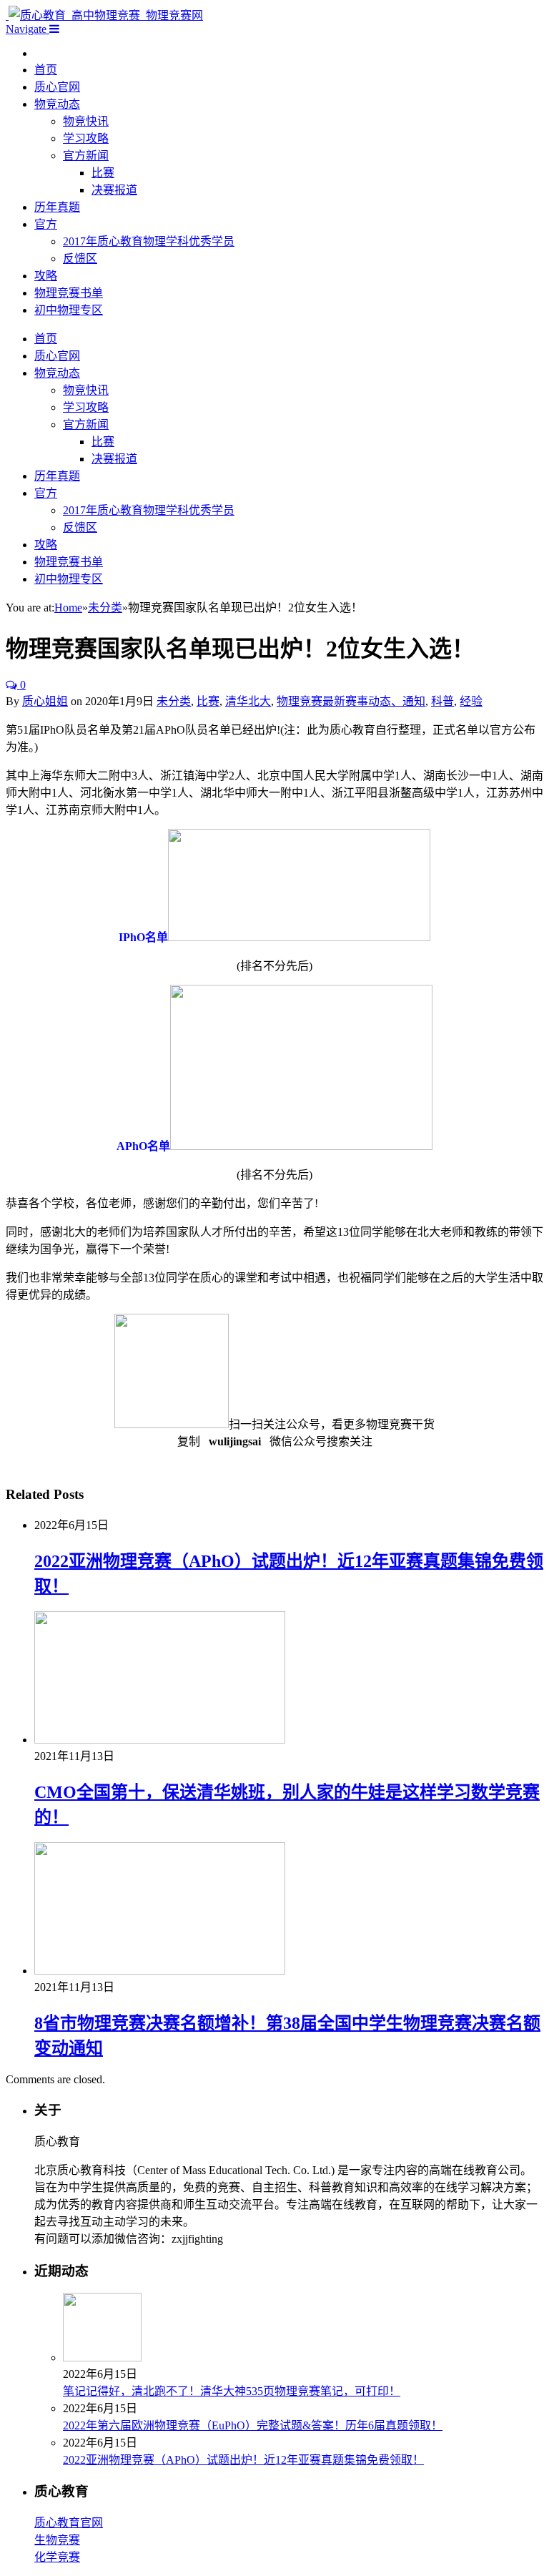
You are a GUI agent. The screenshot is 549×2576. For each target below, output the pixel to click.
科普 (442, 701)
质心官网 (57, 87)
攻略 (46, 276)
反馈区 (80, 259)
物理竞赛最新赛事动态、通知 (351, 701)
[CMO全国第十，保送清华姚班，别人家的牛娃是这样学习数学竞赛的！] (160, 1740)
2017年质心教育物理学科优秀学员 (149, 241)
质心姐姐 (45, 701)
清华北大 (248, 701)
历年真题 (57, 207)
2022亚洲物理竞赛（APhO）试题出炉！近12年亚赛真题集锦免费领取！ (243, 2460)
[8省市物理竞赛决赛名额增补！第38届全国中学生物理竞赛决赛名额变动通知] (160, 1971)
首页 (46, 70)
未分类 (174, 701)
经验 (471, 701)
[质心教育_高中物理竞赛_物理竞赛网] (104, 15)
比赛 (103, 173)
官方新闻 (86, 156)
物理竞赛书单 (69, 293)
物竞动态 (57, 104)
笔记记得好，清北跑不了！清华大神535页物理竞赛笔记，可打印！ (232, 2391)
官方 (46, 224)
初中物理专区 (69, 310)
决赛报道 (114, 190)
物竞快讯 (86, 121)
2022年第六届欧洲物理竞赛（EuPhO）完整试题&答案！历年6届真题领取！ (253, 2425)
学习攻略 (86, 138)
